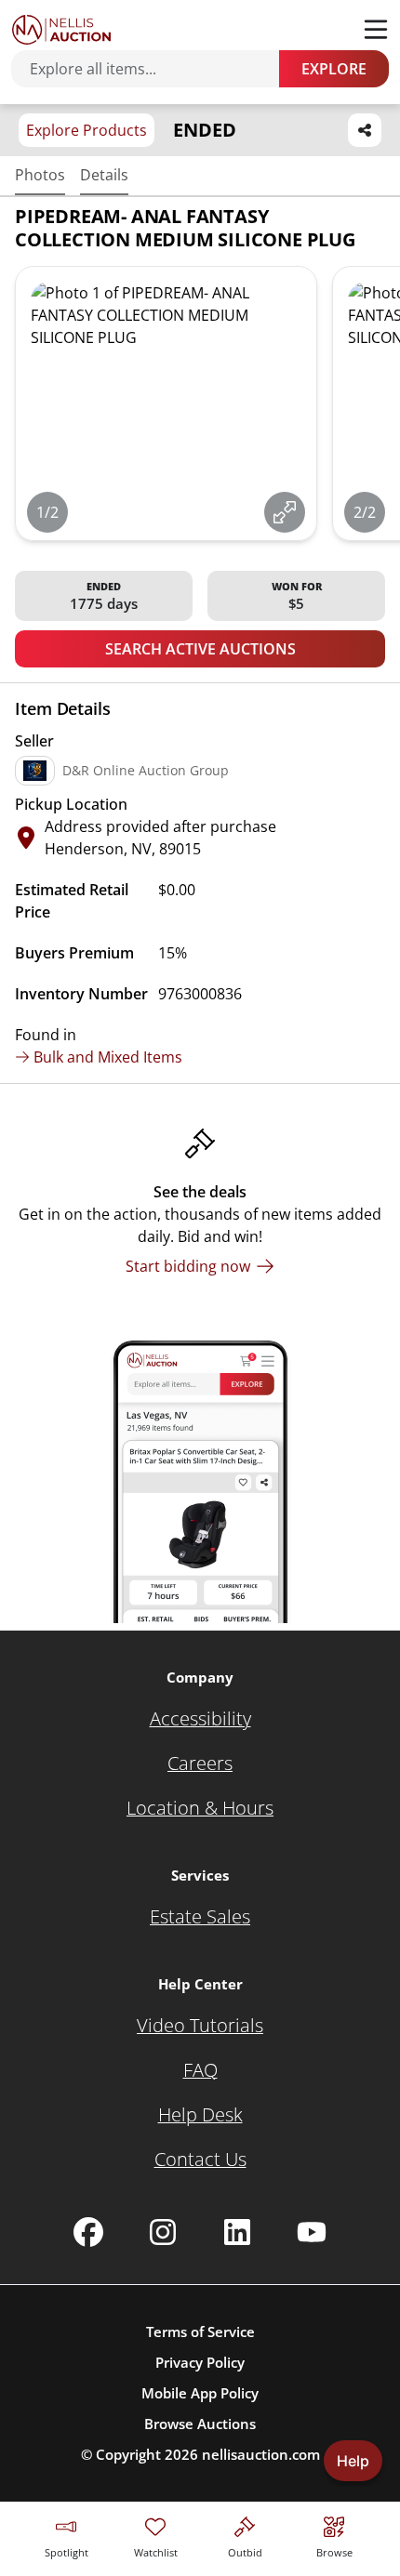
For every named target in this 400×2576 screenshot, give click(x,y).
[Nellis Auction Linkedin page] (237, 2232)
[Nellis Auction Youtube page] (312, 2232)
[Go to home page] (61, 30)
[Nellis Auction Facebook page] (88, 2232)
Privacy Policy (200, 2362)
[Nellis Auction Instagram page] (163, 2232)
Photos (40, 175)
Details (104, 175)
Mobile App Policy (200, 2393)
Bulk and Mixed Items (108, 1057)
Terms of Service (200, 2332)
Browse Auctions (200, 2424)
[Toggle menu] (376, 30)
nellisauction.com (261, 2454)
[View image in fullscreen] (285, 512)
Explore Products (87, 130)
